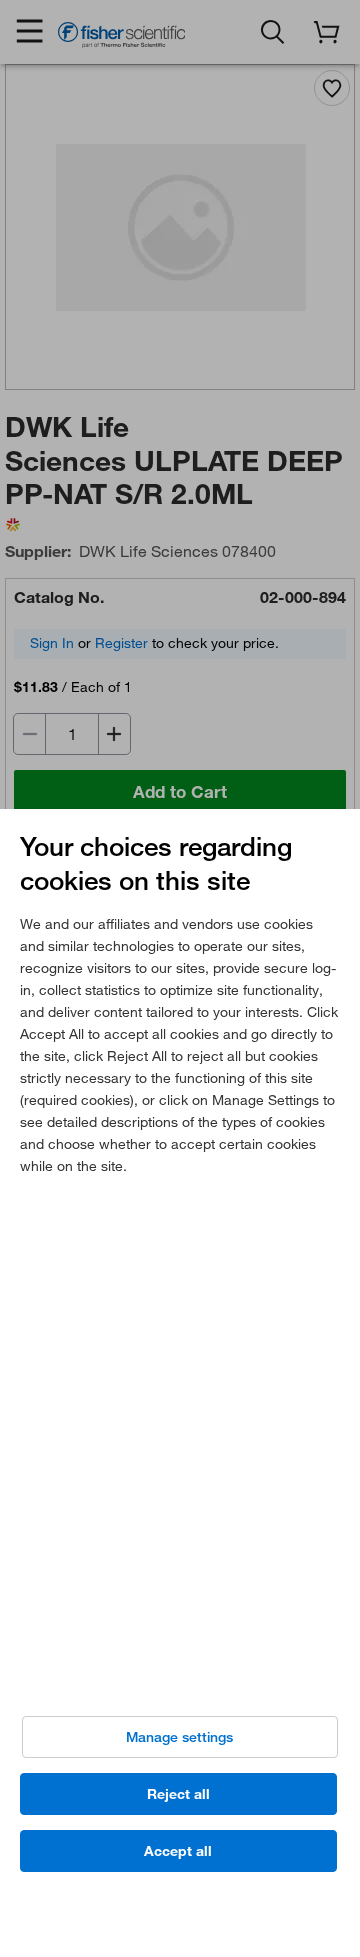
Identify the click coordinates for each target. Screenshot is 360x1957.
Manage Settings (179, 1737)
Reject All (178, 1794)
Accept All (178, 1851)
